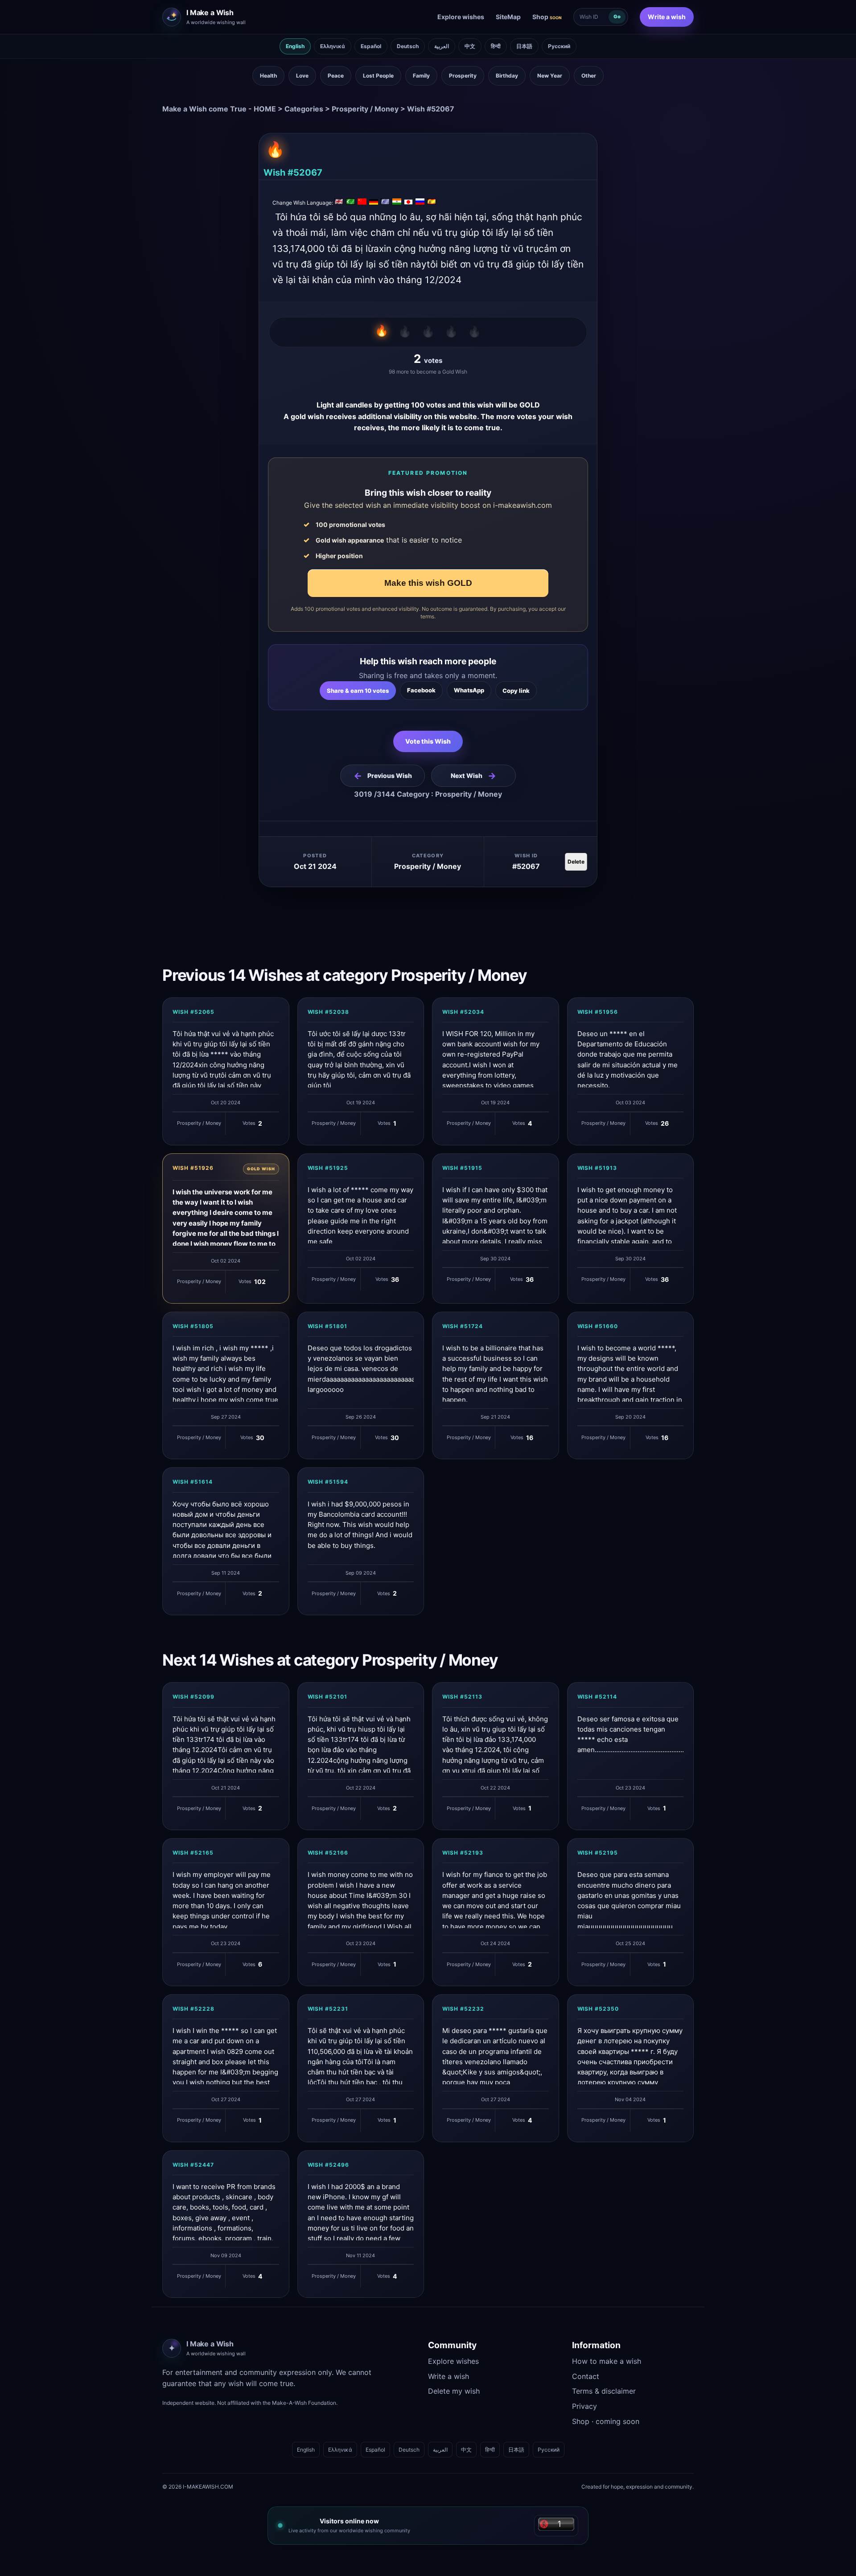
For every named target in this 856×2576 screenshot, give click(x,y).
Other (589, 76)
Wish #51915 (462, 1168)
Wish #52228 (193, 2009)
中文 (470, 46)
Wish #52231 (328, 2009)
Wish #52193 (463, 1853)
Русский (559, 46)
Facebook (421, 690)
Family (421, 76)
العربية (442, 46)
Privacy (584, 2406)
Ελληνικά (333, 46)
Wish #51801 (328, 1326)
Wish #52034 (463, 1012)
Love (302, 76)
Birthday (507, 76)
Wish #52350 (598, 2009)
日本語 (524, 46)
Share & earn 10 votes (358, 691)
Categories (304, 109)
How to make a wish (607, 2361)
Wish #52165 (193, 1853)
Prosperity (463, 76)
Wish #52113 (462, 1697)
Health (268, 76)
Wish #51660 (598, 1326)
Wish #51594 (328, 1482)
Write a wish (667, 17)
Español (371, 46)
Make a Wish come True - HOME (219, 109)
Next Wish (473, 776)
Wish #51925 (328, 1168)
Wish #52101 (328, 1697)
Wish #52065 (193, 1012)
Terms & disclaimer (604, 2391)
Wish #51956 (598, 1012)
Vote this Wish (428, 741)
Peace (336, 76)
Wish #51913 (597, 1168)
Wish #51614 (193, 1482)
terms (427, 616)
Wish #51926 (193, 1168)
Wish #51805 (193, 1326)
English (295, 46)
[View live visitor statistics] (556, 2526)
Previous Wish (383, 776)
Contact (586, 2376)
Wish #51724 (463, 1326)
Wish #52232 (463, 2009)
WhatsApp (469, 690)
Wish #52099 (193, 1697)
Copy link (516, 691)
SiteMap (508, 17)
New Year (550, 76)
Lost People (378, 76)
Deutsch (408, 46)
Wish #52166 (328, 1853)
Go (617, 16)
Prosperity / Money (365, 109)
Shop (547, 17)
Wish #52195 (598, 1853)
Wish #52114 (597, 1697)
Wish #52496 (329, 2165)
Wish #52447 (193, 2165)
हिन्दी (496, 46)
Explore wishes (461, 17)
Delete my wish (454, 2391)
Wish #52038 (329, 1012)
